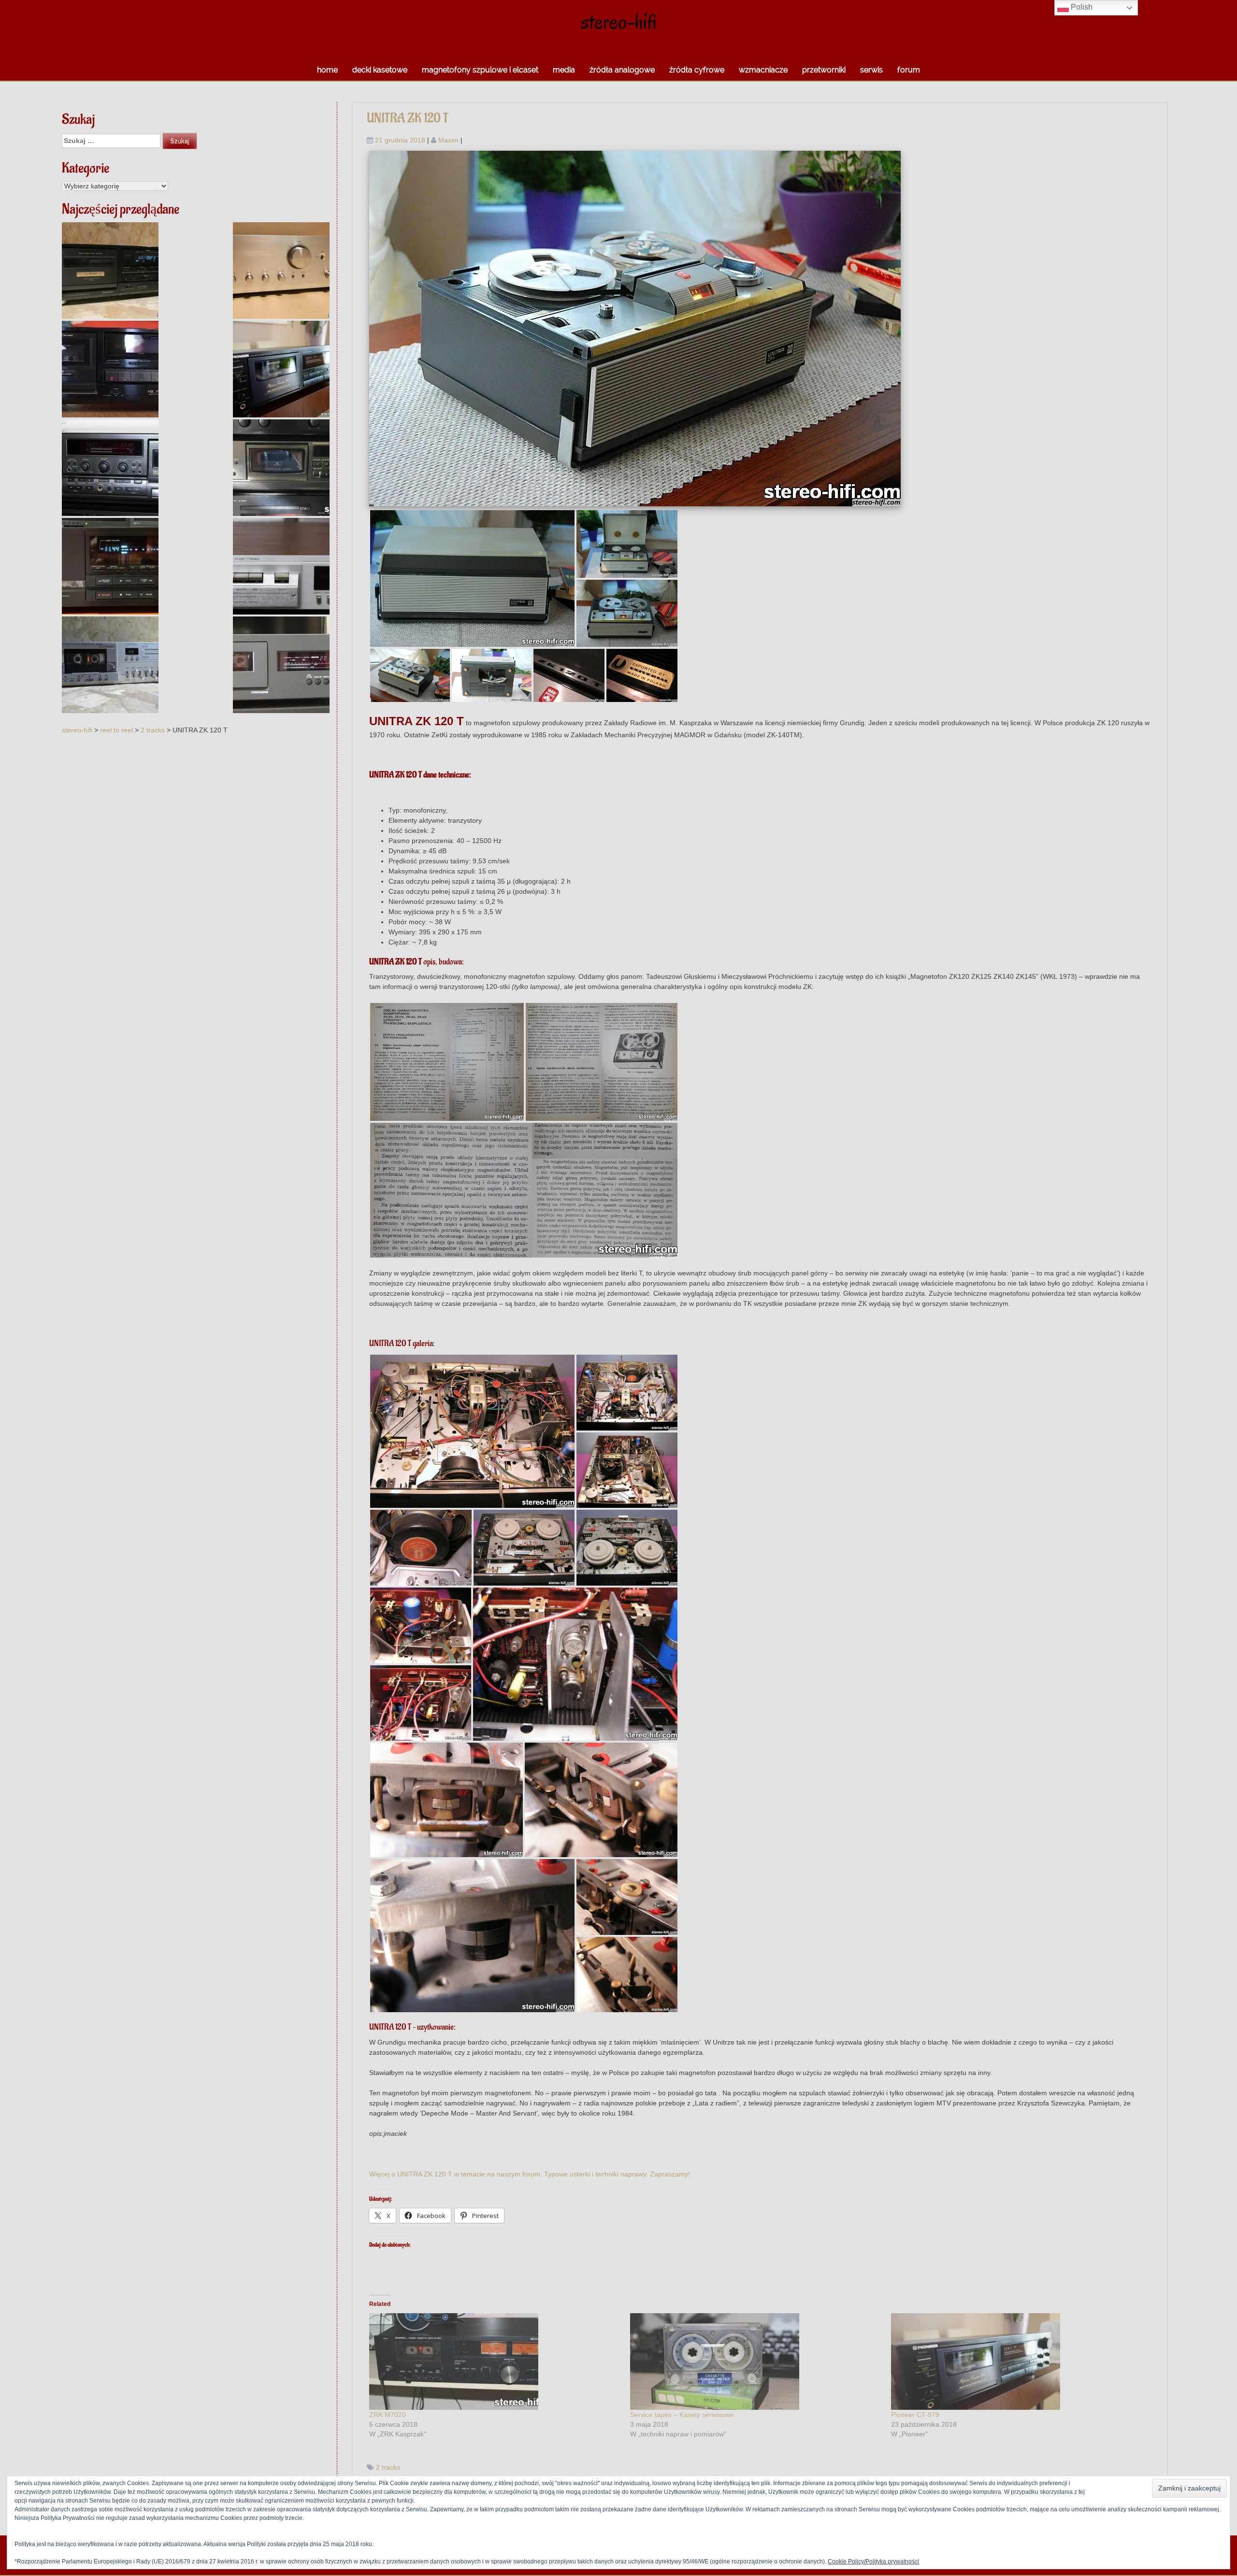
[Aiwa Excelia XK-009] (110, 566)
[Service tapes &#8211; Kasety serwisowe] (756, 2361)
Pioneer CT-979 (915, 2415)
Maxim (448, 140)
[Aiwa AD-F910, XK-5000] (110, 271)
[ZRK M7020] (495, 2361)
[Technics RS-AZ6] (281, 468)
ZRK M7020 (388, 2415)
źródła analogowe (622, 70)
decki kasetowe (380, 70)
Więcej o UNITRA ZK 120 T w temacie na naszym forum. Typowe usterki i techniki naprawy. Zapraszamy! (530, 2174)
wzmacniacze (763, 70)
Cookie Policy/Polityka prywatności (873, 2562)
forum (909, 70)
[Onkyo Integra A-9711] (281, 271)
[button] (472, 579)
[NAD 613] (281, 665)
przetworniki (824, 70)
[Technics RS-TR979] (110, 468)
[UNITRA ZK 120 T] (635, 328)
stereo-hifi (619, 21)
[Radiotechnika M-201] (281, 566)
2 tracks (388, 2467)
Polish (1081, 7)
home (327, 70)
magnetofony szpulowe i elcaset (480, 70)
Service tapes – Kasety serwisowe (682, 2415)
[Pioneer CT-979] (281, 369)
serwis (871, 70)
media (564, 70)
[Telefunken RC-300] (110, 665)
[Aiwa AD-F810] (110, 369)
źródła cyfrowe (697, 70)
